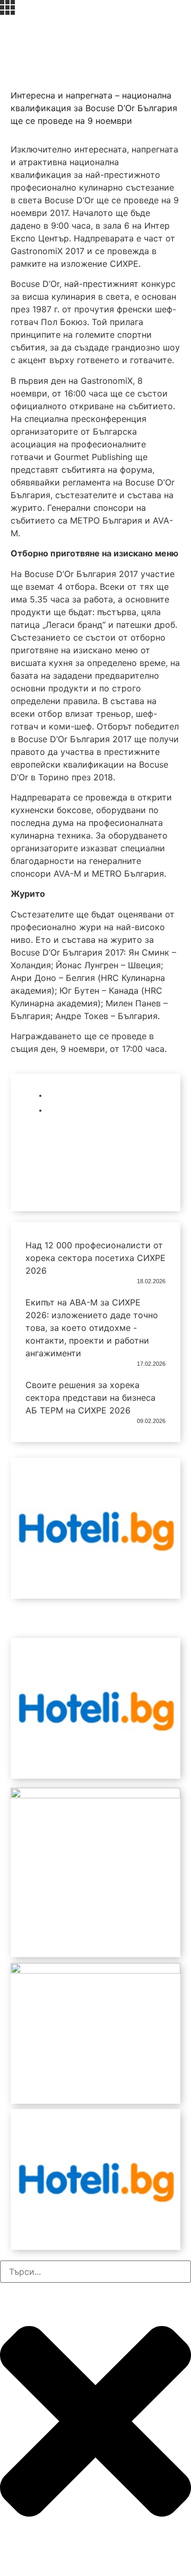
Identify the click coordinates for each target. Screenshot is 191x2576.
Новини (62, 1110)
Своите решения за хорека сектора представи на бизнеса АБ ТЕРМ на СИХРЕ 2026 (90, 1398)
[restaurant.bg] (95, 1970)
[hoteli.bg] (95, 1596)
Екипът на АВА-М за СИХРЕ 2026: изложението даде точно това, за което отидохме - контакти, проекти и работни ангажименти (92, 1328)
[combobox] (95, 2272)
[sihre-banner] (95, 1795)
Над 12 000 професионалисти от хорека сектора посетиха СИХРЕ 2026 (95, 1258)
